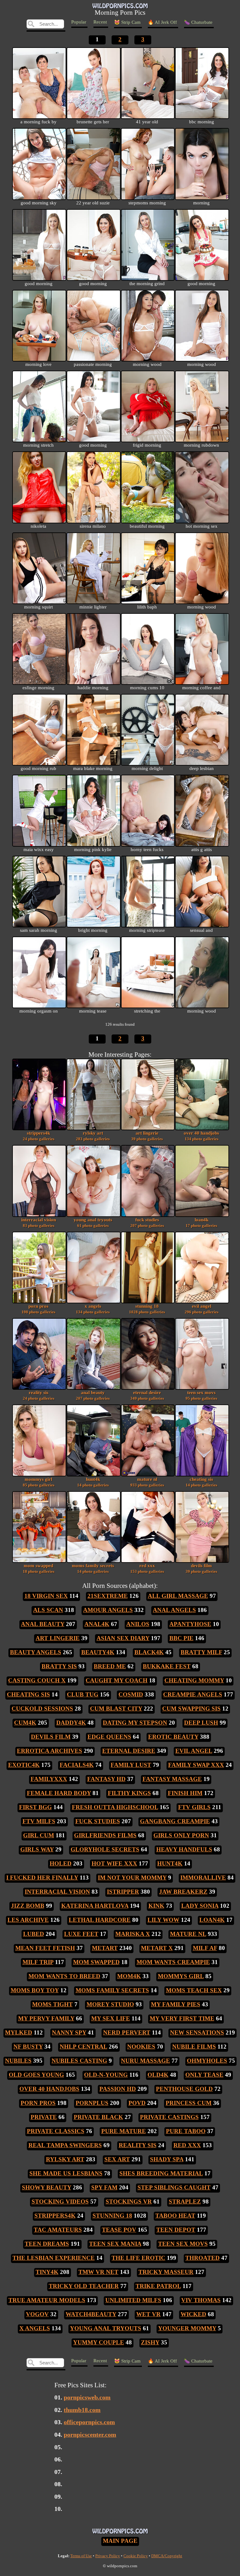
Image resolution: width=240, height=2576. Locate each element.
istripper (123, 1892)
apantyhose (190, 1624)
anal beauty (93, 1395)
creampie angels (193, 1694)
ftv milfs (39, 1821)
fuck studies (147, 1222)
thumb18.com (82, 2410)
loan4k (201, 1222)
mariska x (133, 1934)
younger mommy (187, 2328)
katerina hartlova (95, 1906)
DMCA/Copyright (167, 2556)
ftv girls (194, 1807)
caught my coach (117, 1680)
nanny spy (69, 2032)
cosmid (131, 1694)
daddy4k (71, 1723)
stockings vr (129, 2201)
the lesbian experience (54, 2258)
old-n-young (106, 2075)
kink (156, 1906)
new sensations (197, 2032)
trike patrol (158, 2286)
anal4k (97, 1624)
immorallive (203, 1878)
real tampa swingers (65, 2145)
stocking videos (60, 2201)
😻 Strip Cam (127, 22)
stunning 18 (147, 1309)
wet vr (148, 2314)
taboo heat (175, 2216)
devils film (201, 1568)
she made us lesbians (66, 2173)
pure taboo (186, 2131)
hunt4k (93, 1482)
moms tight (52, 2004)
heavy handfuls (184, 1849)
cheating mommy (194, 1680)
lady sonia (200, 1906)
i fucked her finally (42, 1878)
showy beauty (47, 2187)
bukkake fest (167, 1666)
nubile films (194, 2047)
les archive (28, 1920)
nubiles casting (79, 2061)
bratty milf (201, 1652)
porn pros (38, 1309)
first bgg (35, 1807)
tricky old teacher (84, 2286)
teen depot (176, 2230)
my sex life (111, 2018)
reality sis (39, 1395)
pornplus (92, 2103)
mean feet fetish (45, 1948)
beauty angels (36, 1652)
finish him (185, 1793)
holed (61, 1863)
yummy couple (99, 2342)
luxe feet (81, 1934)
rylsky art (93, 1136)
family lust (131, 1765)
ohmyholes (207, 2061)
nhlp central (83, 2047)
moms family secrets (93, 1568)
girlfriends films (105, 1835)
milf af (205, 1948)
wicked (193, 2314)
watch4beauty (91, 2314)
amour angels (108, 1610)
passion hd (118, 2089)
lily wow (163, 1920)
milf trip (38, 1962)
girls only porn (181, 1835)
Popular (79, 22)
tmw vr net (98, 2272)
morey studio (110, 2004)
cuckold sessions (42, 1709)
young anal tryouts (93, 1222)
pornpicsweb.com (87, 2397)
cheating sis (201, 1482)
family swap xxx (196, 1765)
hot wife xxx (114, 1863)
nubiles (18, 2061)
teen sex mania (115, 2244)
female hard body (59, 1793)
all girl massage (178, 1596)
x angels (93, 1309)
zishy (150, 2342)
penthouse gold (184, 2089)
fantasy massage (172, 1779)
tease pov (119, 2230)
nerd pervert (127, 2032)
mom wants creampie (173, 1962)
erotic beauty (173, 1737)
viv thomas (201, 2300)
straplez (185, 2201)
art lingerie (147, 1136)
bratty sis (59, 1666)
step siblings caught (174, 2187)
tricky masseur (166, 2272)
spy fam (104, 2187)
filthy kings (129, 1793)
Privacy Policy (108, 2556)
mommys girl (39, 1482)
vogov (37, 2314)
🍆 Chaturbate (198, 22)
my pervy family (46, 2018)
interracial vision (39, 1222)
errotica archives (50, 1751)
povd (137, 2103)
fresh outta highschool (115, 1807)
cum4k (25, 1723)
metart (105, 1948)
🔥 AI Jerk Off (162, 22)
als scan (48, 1610)
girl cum (39, 1835)
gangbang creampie (175, 1821)
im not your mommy (132, 1878)
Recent (100, 22)
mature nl (147, 1482)
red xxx (147, 1568)
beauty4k (98, 1652)
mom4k (129, 1976)
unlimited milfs (133, 2300)
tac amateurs (58, 2230)
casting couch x (37, 1680)
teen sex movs (201, 1395)
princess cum (189, 2103)
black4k (149, 1652)
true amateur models (47, 2300)
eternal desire (147, 1395)
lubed (34, 1934)
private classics (56, 2131)
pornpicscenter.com (90, 2435)
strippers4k (39, 1136)
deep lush (201, 1723)
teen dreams (47, 2244)
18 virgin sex (46, 1596)
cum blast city (116, 1709)
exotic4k (24, 1765)
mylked (19, 2032)
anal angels (174, 1610)
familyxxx (49, 1779)
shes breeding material (161, 2173)
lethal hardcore (100, 1920)
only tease (204, 2075)
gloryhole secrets (105, 1849)
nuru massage (145, 2061)
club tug (83, 1694)
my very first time (182, 2018)
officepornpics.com (89, 2422)
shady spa (167, 2159)
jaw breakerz (183, 1892)
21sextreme (108, 1596)
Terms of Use (81, 2556)
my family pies (176, 2004)
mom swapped (39, 1568)
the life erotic (138, 2258)
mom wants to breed (64, 1976)
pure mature (124, 2131)
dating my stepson (135, 1723)
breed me (110, 1666)
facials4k (77, 1765)
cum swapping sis (191, 1709)
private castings (169, 2117)
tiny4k (47, 2272)
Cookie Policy (136, 2556)
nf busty (28, 2047)
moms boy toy (35, 1990)
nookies (141, 2047)
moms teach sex (194, 1990)
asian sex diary (123, 1638)
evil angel (202, 1309)
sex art (117, 2159)
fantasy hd (106, 1779)
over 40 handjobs (201, 1136)
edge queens (109, 1737)
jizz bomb (28, 1906)
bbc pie (181, 1638)
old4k (158, 2075)
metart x (157, 1948)
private (44, 2117)
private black (98, 2117)
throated (202, 2258)
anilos (138, 1624)
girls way (37, 1849)
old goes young (36, 2075)
